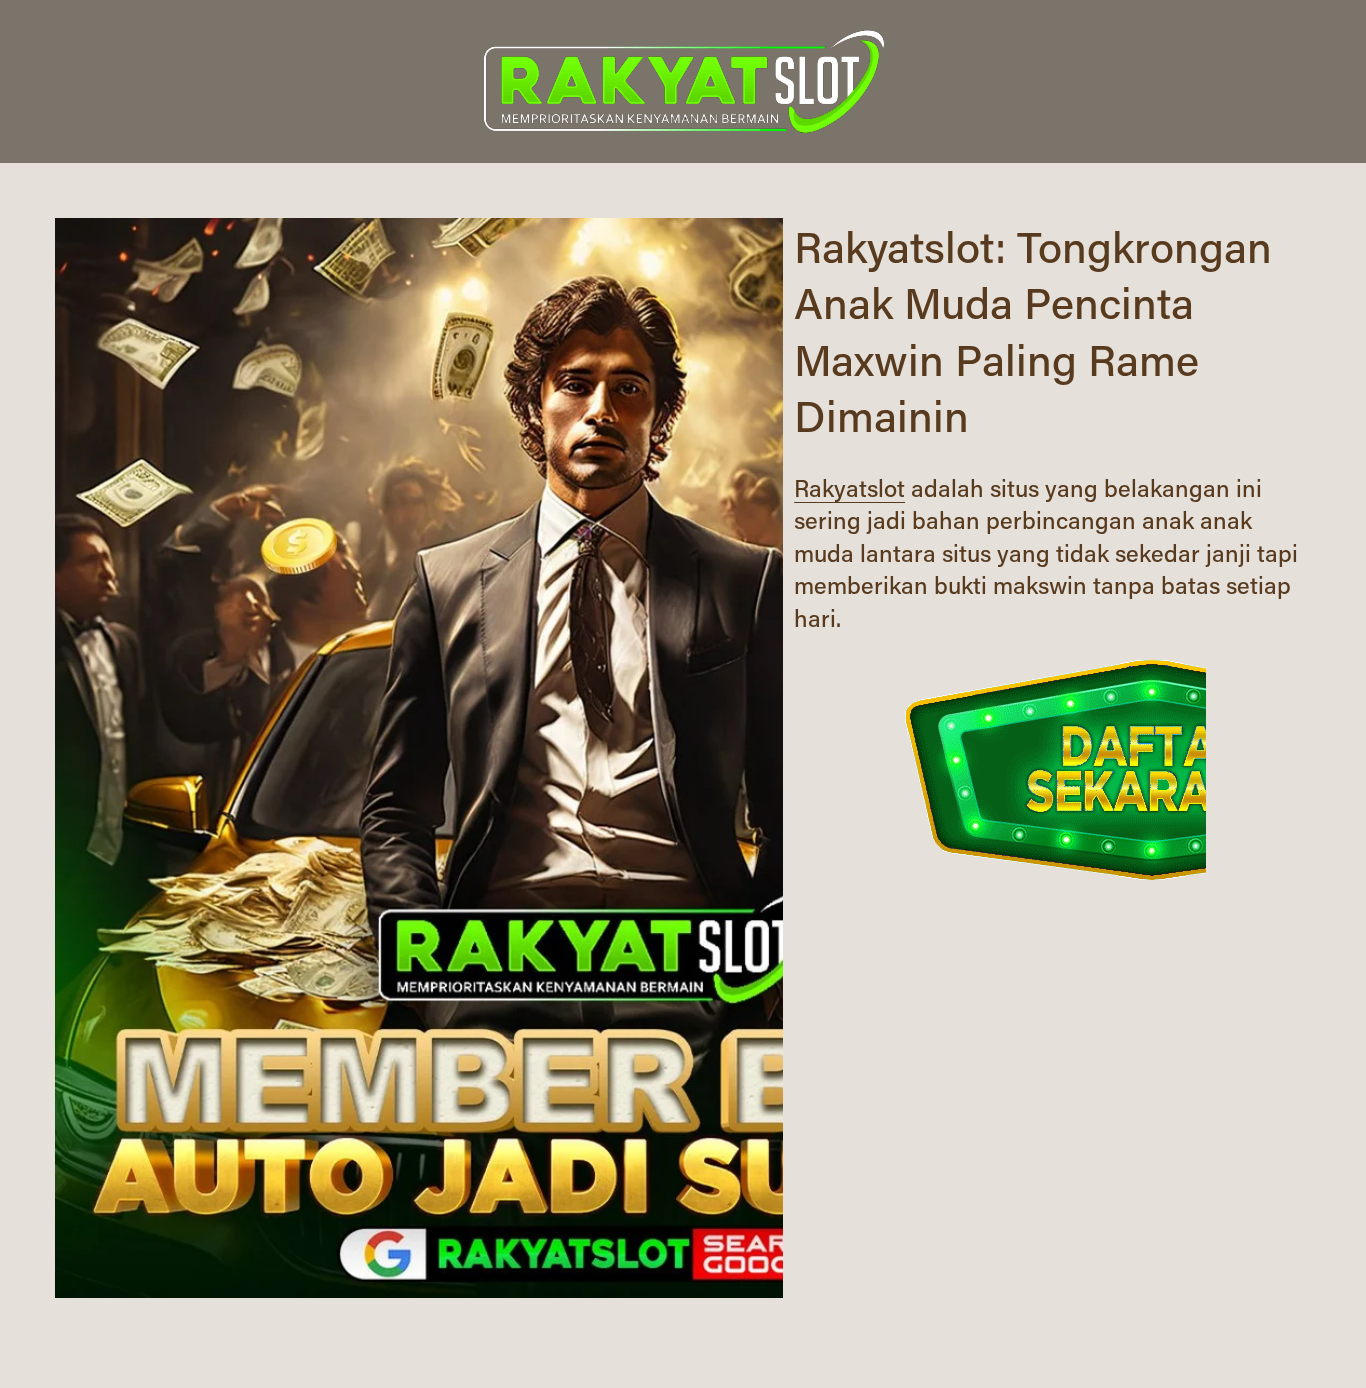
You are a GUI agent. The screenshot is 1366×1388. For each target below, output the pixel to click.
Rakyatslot (849, 487)
